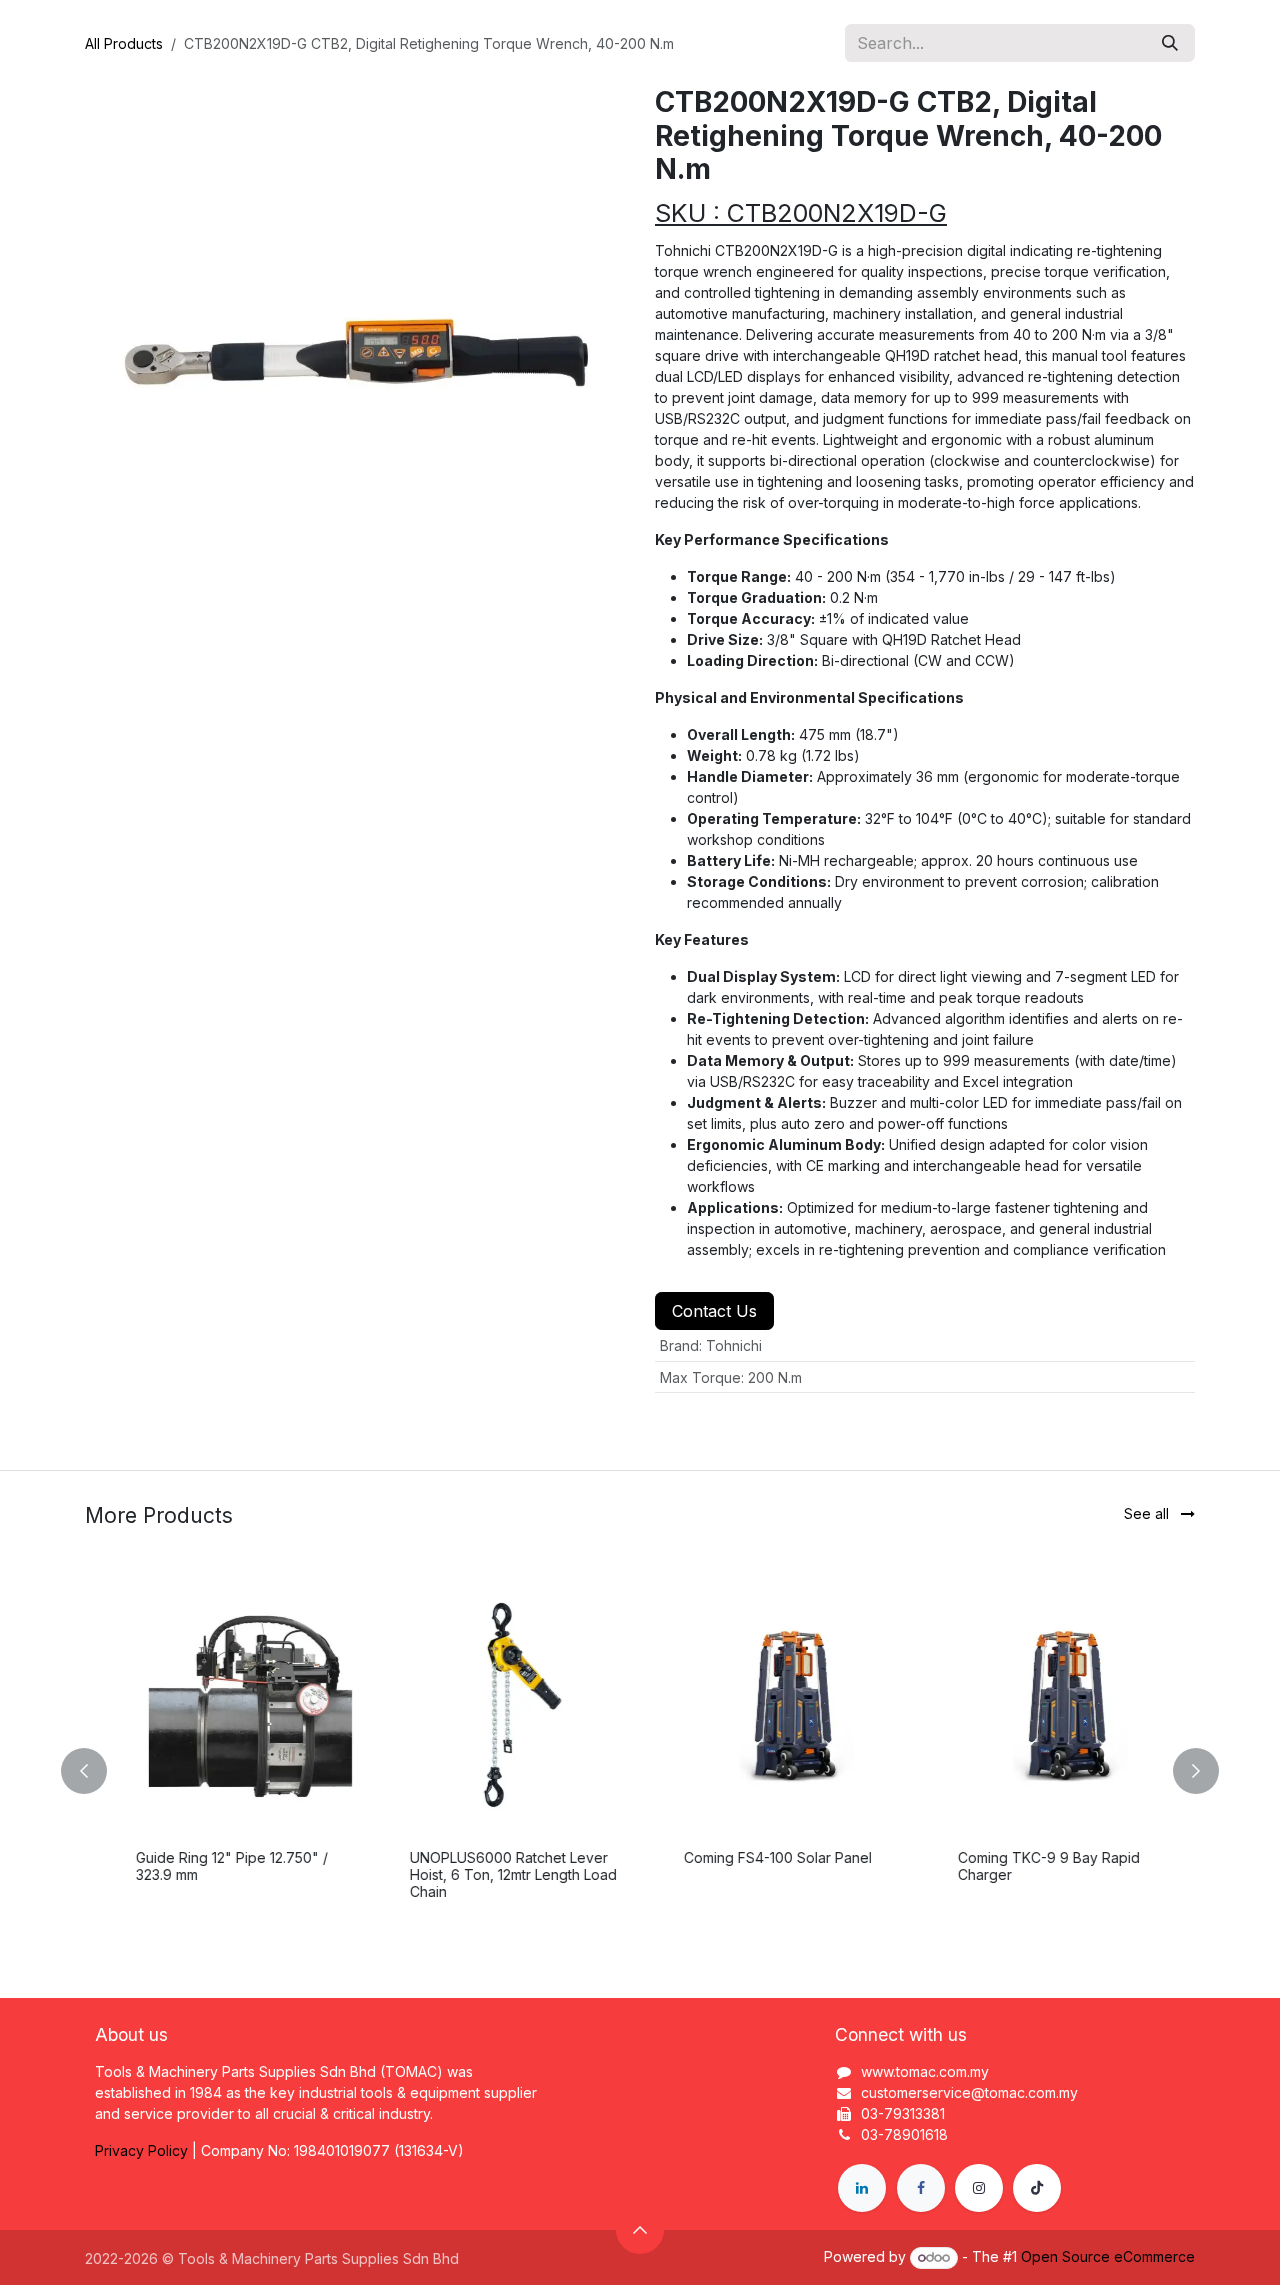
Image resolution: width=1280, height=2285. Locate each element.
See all (1148, 1513)
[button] (96, 1771)
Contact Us (714, 1311)
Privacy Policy (141, 2150)
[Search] (1170, 43)
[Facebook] (921, 2188)
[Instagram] (979, 2188)
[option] (640, 1771)
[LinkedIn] (862, 2188)
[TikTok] (1037, 2188)
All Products (124, 43)
